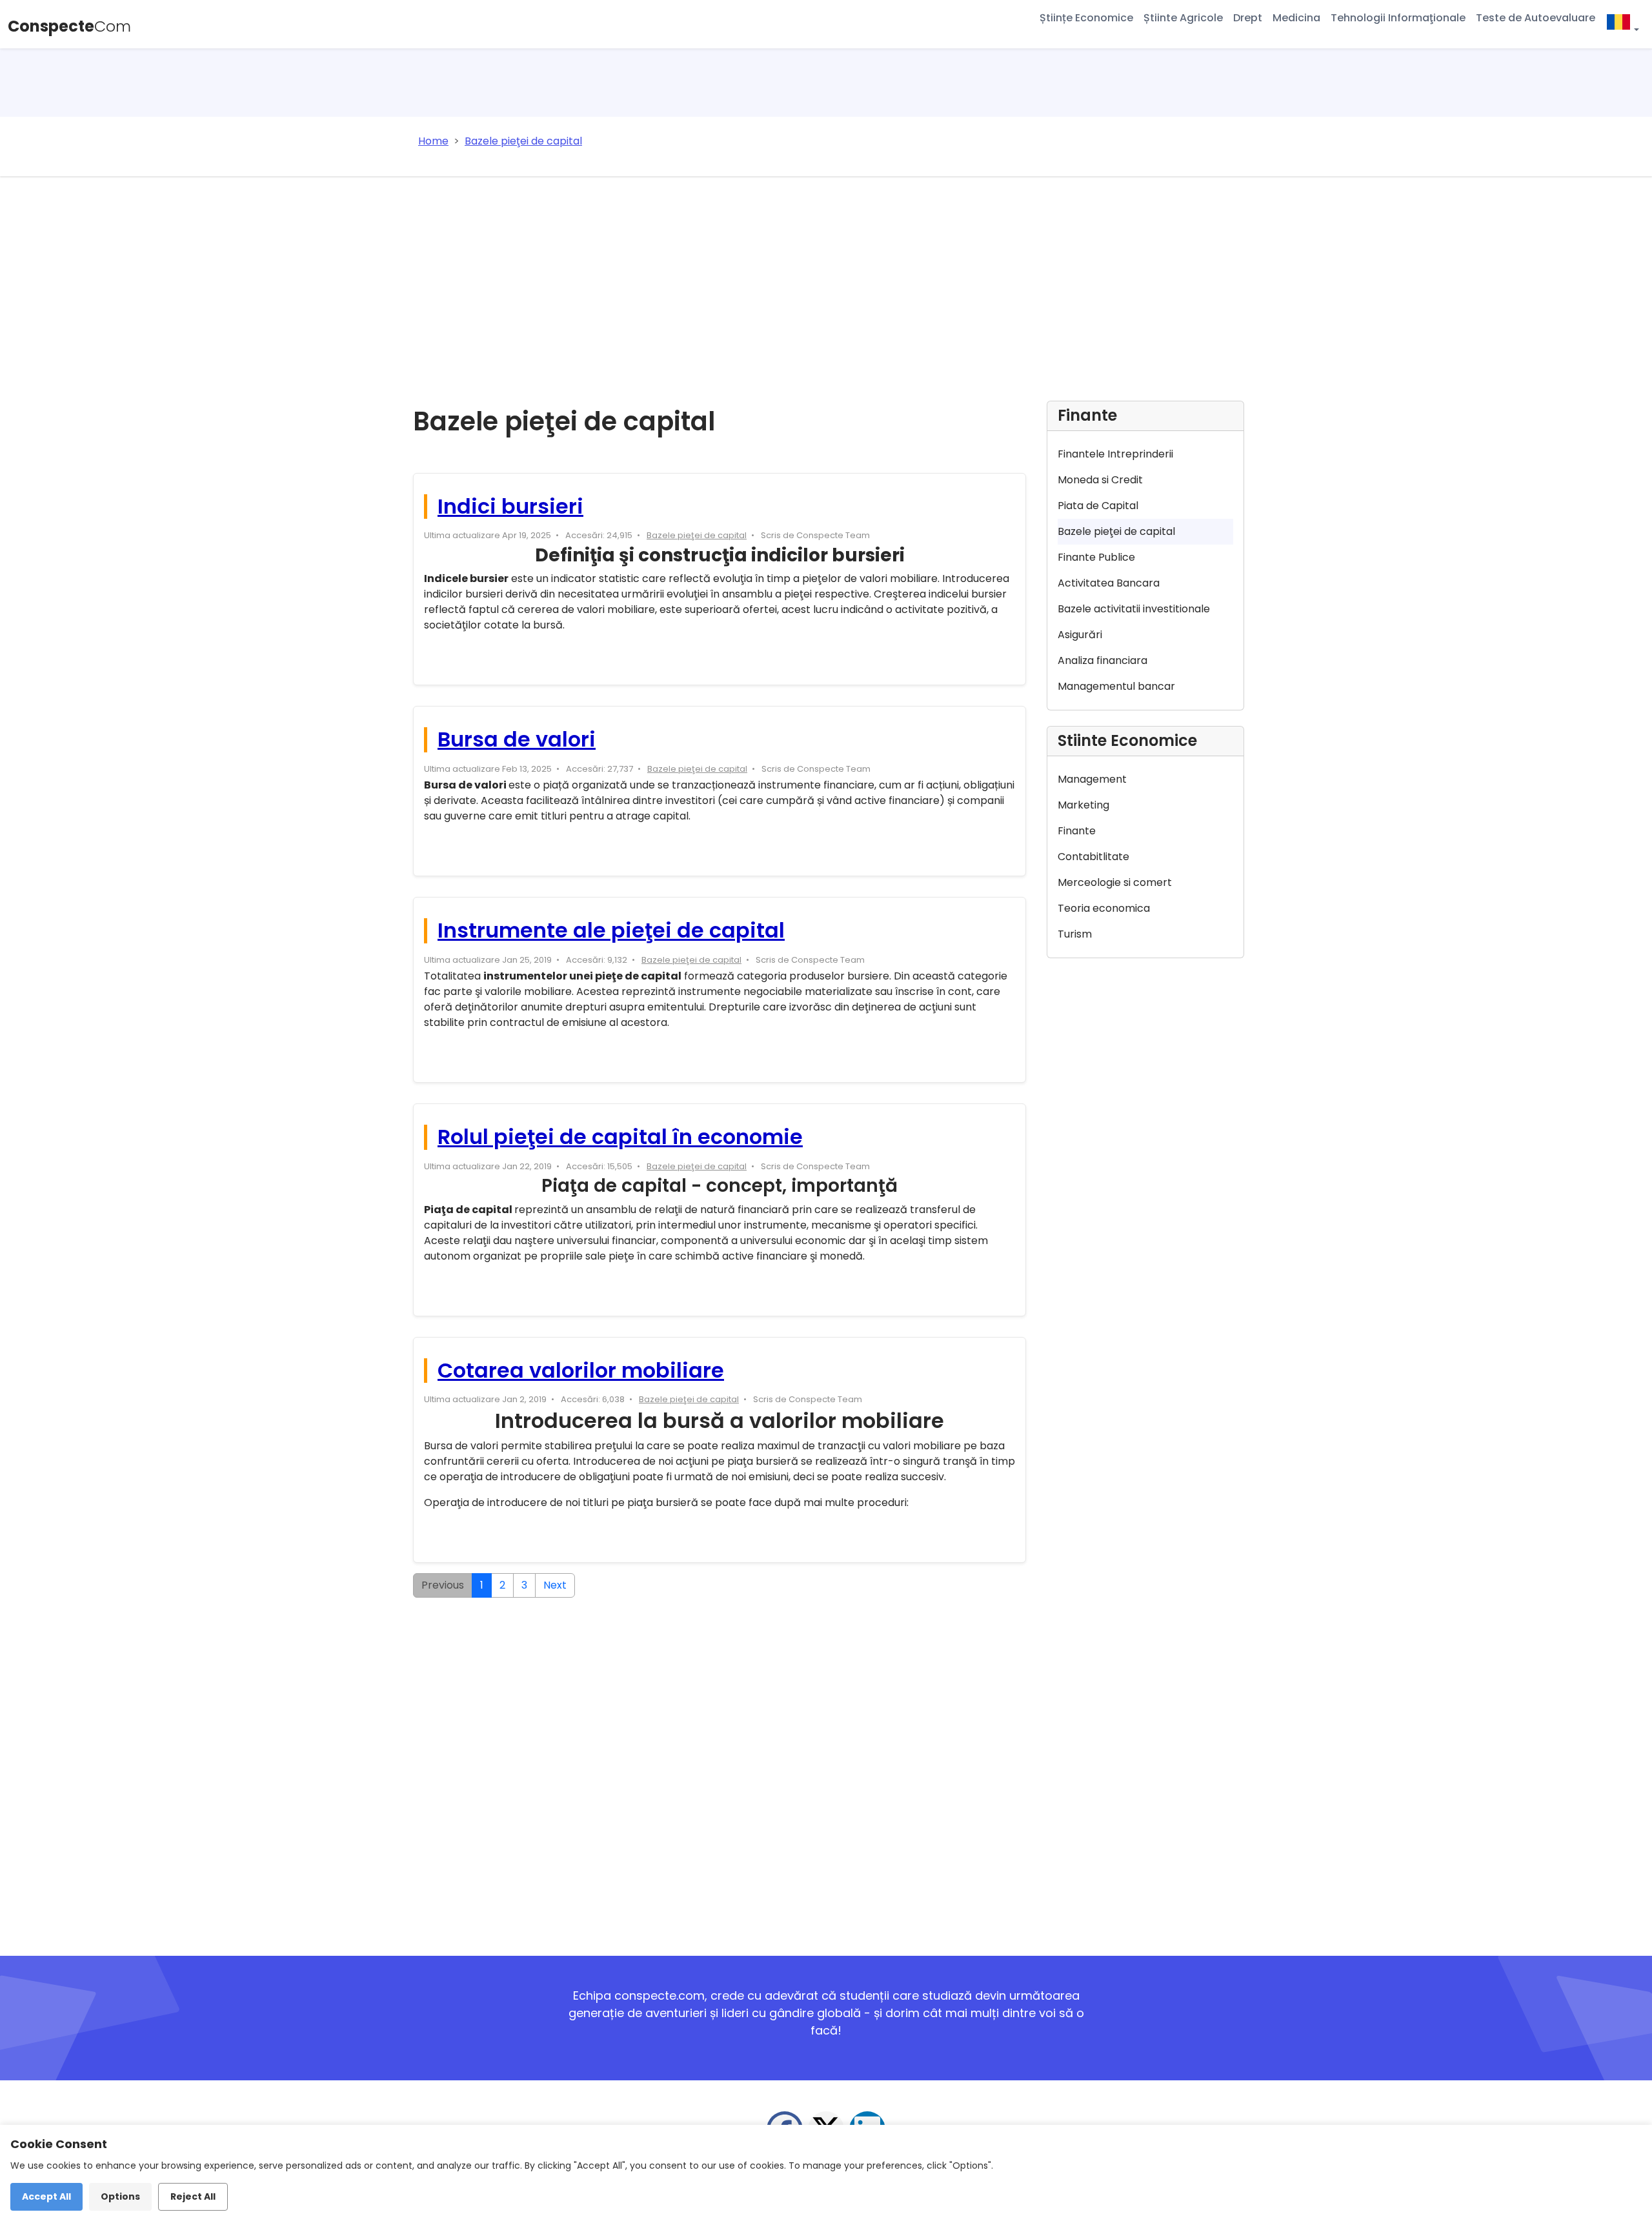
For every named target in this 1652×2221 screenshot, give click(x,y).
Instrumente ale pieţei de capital (611, 930)
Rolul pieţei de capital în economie (620, 1137)
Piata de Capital (1098, 506)
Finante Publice (1096, 557)
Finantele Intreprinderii (1115, 454)
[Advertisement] (826, 273)
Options (120, 2196)
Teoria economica (1104, 908)
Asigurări (1080, 635)
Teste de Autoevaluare (1536, 18)
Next (555, 1585)
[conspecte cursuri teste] (1622, 24)
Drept (1248, 18)
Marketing (1083, 805)
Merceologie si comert (1115, 882)
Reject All (193, 2196)
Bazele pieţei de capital (697, 535)
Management (1092, 779)
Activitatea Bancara (1109, 583)
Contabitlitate (1093, 857)
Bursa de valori (517, 739)
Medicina (1296, 18)
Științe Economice (1086, 18)
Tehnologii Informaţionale (1398, 18)
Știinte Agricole (1183, 18)
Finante (1077, 831)
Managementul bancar (1116, 686)
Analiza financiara (1103, 660)
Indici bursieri (510, 506)
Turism (1075, 934)
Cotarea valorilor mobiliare (581, 1370)
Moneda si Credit (1100, 480)
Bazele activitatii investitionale (1134, 609)
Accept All (46, 2196)
